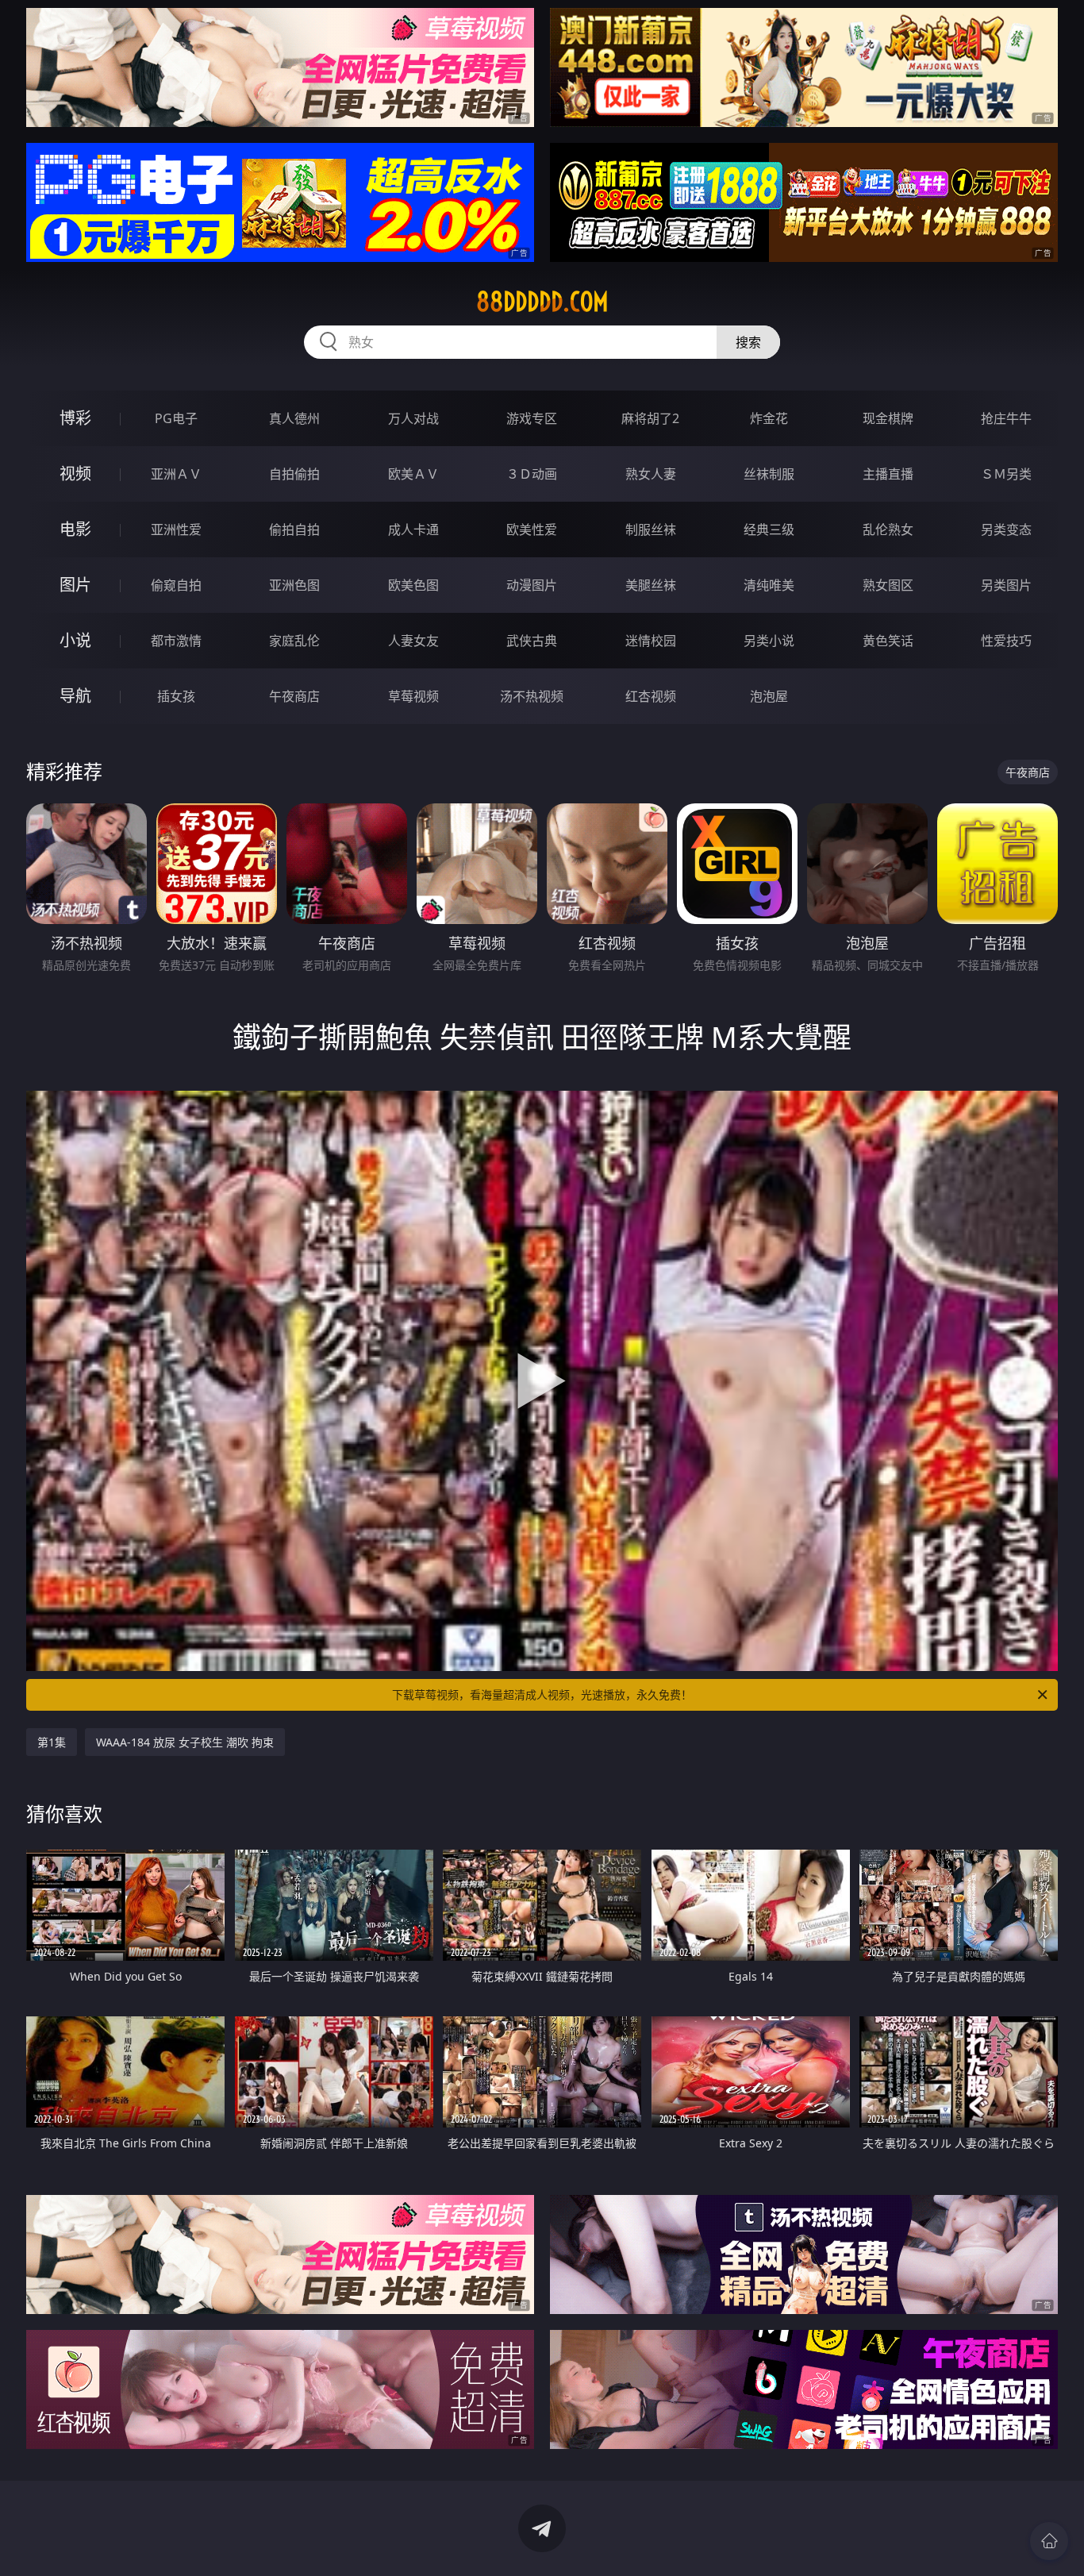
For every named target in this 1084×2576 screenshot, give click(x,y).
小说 (75, 640)
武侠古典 (532, 641)
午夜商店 (294, 696)
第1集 (52, 1742)
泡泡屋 (769, 696)
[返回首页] (1049, 2541)
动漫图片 (532, 585)
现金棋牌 (888, 418)
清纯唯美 (769, 585)
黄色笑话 (888, 641)
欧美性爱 (532, 529)
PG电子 (176, 418)
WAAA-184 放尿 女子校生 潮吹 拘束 (185, 1742)
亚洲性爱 (176, 529)
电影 (75, 529)
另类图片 (1006, 585)
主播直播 (888, 474)
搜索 (748, 342)
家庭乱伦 (294, 641)
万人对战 (413, 418)
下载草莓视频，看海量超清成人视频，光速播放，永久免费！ (542, 1694)
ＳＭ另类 (1006, 474)
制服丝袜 (651, 529)
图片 (75, 585)
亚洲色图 (294, 585)
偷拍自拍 (294, 529)
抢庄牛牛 (1006, 418)
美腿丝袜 (651, 585)
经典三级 (769, 529)
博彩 (75, 418)
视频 (75, 474)
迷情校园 (651, 641)
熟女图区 (888, 585)
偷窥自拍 (176, 585)
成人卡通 (413, 529)
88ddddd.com (542, 302)
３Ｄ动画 (532, 474)
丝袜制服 (769, 474)
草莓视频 (413, 696)
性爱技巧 (1006, 641)
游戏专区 (532, 418)
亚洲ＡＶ (176, 474)
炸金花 (769, 418)
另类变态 (1006, 529)
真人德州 (294, 418)
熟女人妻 (651, 474)
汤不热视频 (532, 696)
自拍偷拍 (294, 474)
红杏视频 (651, 696)
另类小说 (769, 641)
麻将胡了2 (650, 418)
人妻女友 (413, 641)
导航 (75, 696)
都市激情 (176, 641)
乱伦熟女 (888, 529)
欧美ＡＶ (413, 474)
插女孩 (176, 696)
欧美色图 (413, 585)
